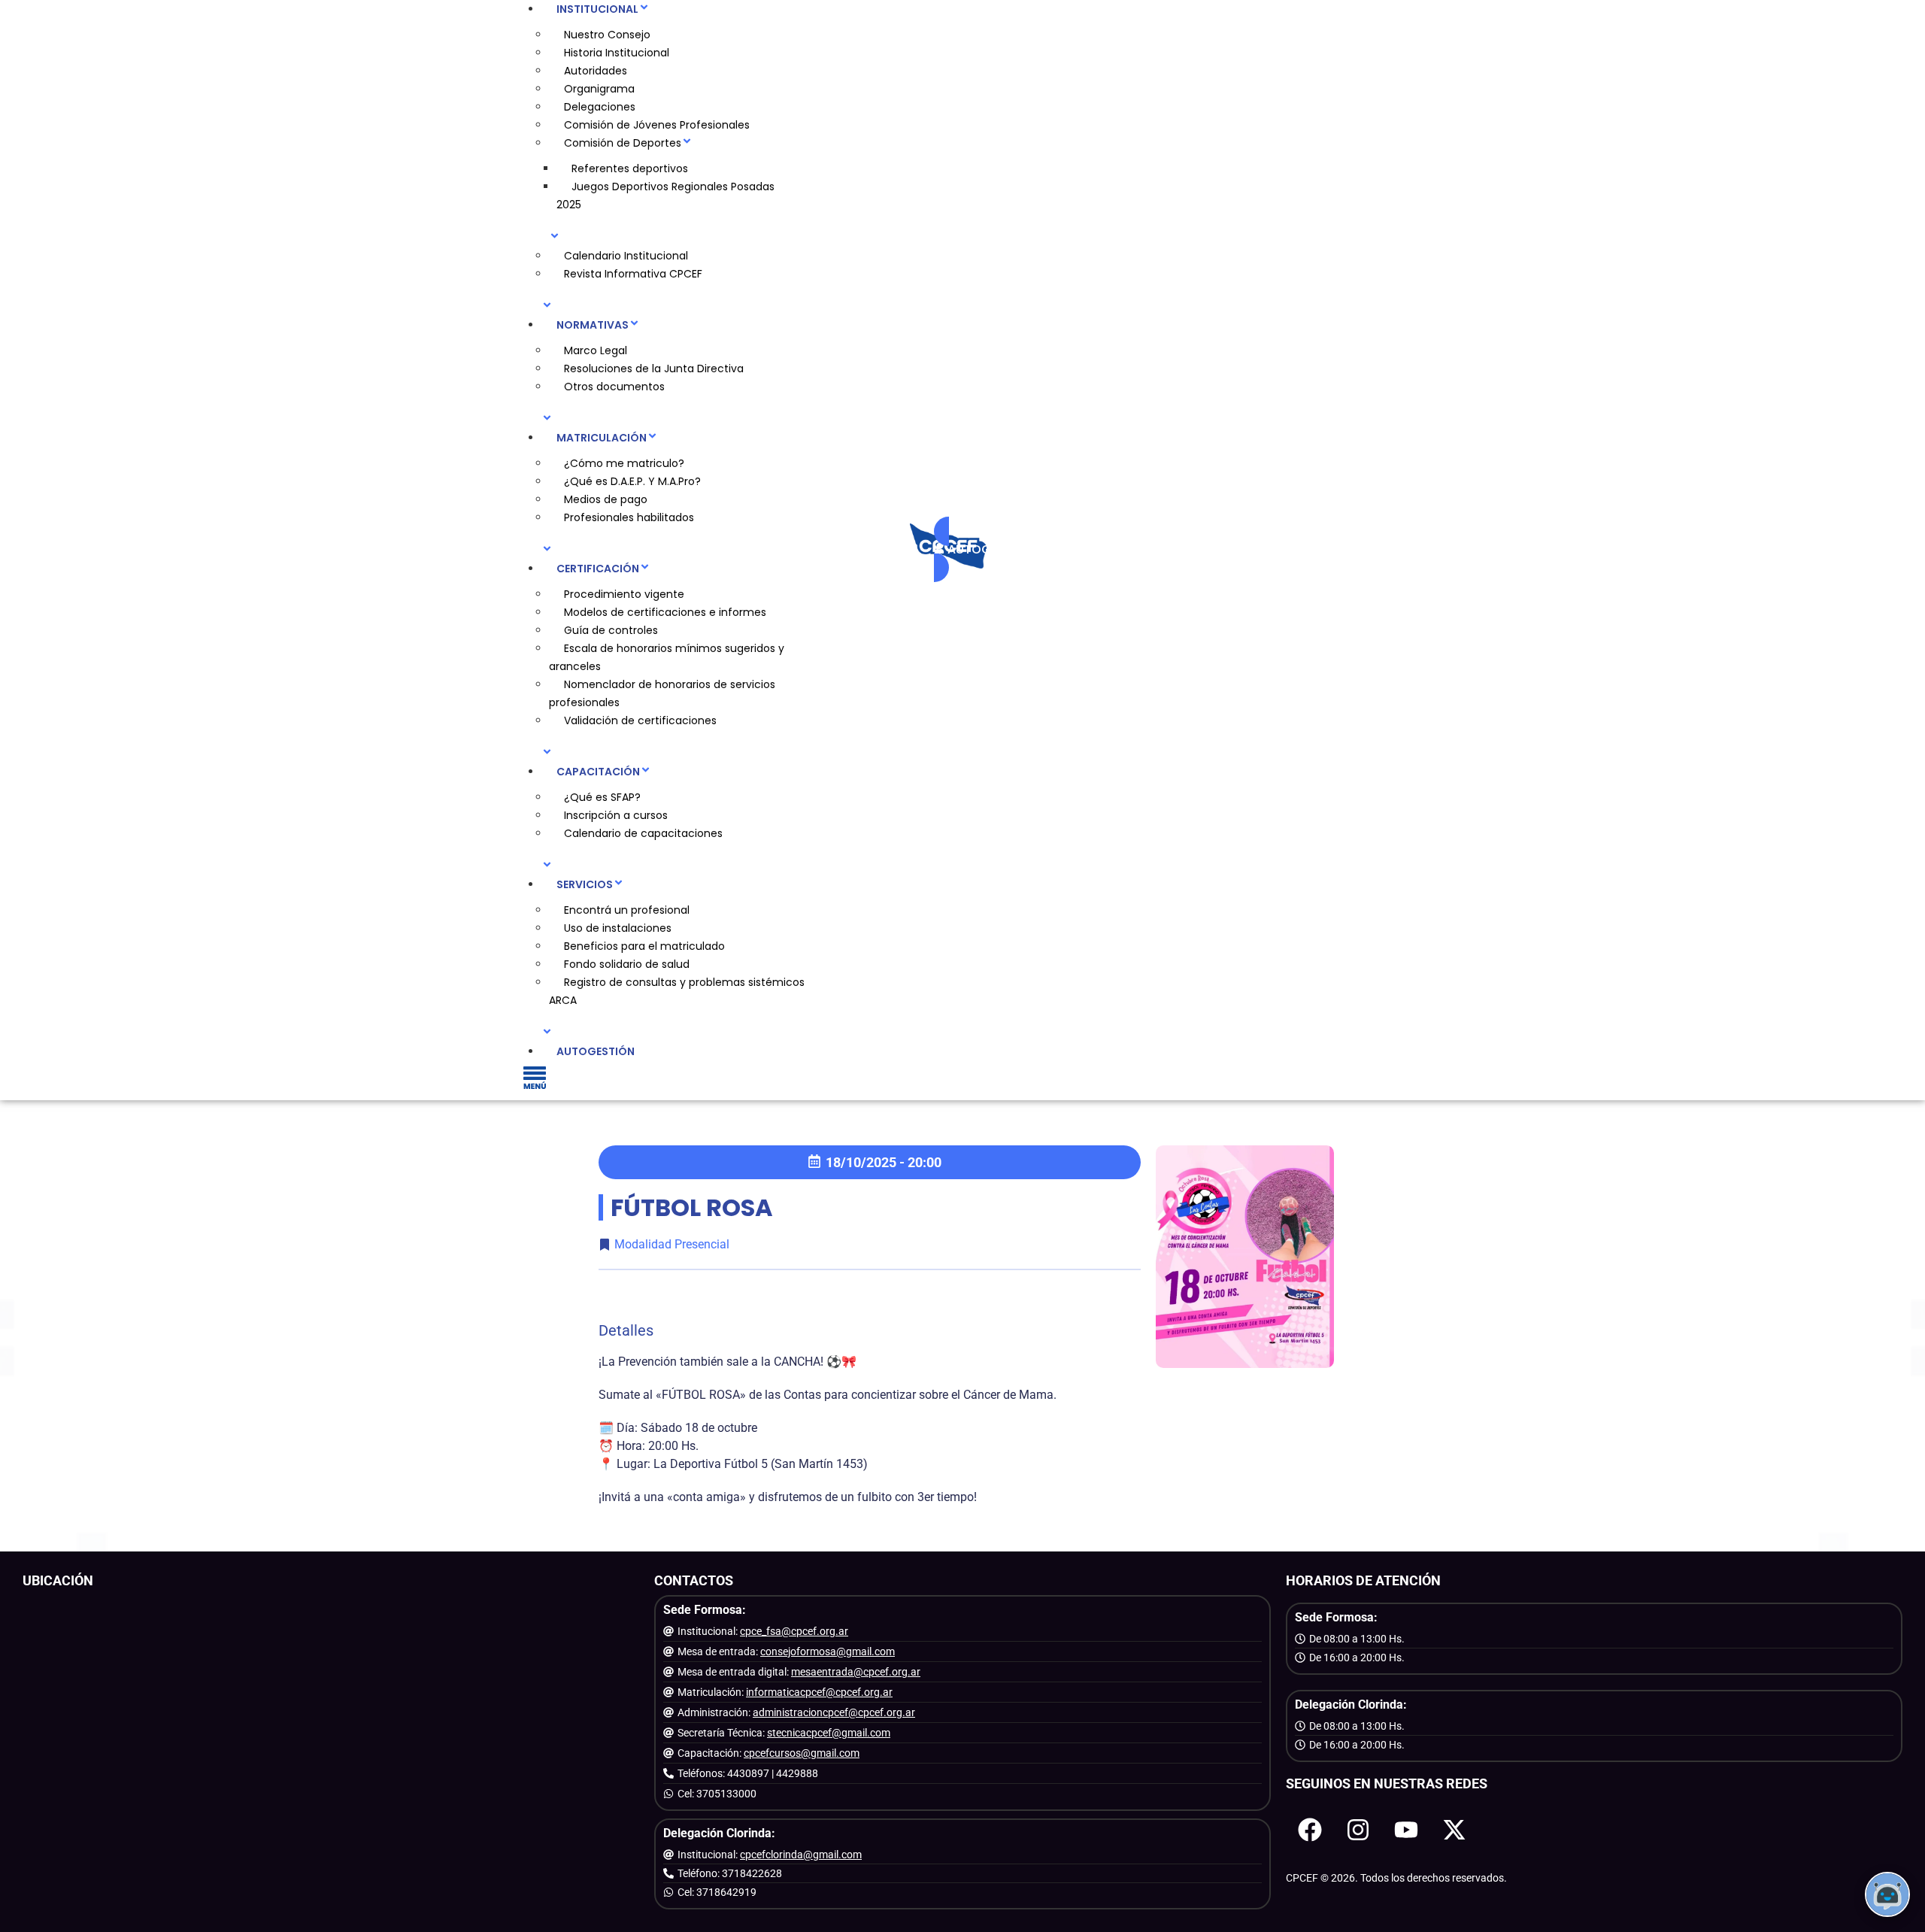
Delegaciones (600, 107)
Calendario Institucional (626, 256)
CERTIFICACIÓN (598, 569)
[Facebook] (1310, 1830)
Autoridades (596, 71)
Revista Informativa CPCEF (633, 274)
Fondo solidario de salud (627, 964)
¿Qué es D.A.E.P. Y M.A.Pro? (632, 481)
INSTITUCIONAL (597, 9)
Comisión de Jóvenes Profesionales (657, 125)
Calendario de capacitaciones (643, 833)
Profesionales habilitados (629, 517)
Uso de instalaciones (618, 928)
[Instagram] (1358, 1830)
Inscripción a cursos (616, 815)
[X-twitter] (1454, 1830)
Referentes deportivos (630, 168)
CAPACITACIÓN (598, 772)
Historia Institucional (617, 53)
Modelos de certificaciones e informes (665, 612)
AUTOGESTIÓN (596, 1051)
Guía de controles (611, 630)
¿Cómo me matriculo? (624, 463)
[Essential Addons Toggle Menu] (535, 1080)
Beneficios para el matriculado (644, 946)
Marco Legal (596, 350)
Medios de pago (606, 499)
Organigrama (599, 89)
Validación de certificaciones (640, 720)
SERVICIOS (585, 884)
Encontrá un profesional (627, 910)
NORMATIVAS (593, 325)
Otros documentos (614, 387)
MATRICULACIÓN (602, 438)
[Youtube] (1406, 1830)
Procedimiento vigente (624, 594)
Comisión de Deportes (623, 143)
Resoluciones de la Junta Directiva (654, 369)
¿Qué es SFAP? (602, 797)
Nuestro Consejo (607, 35)
